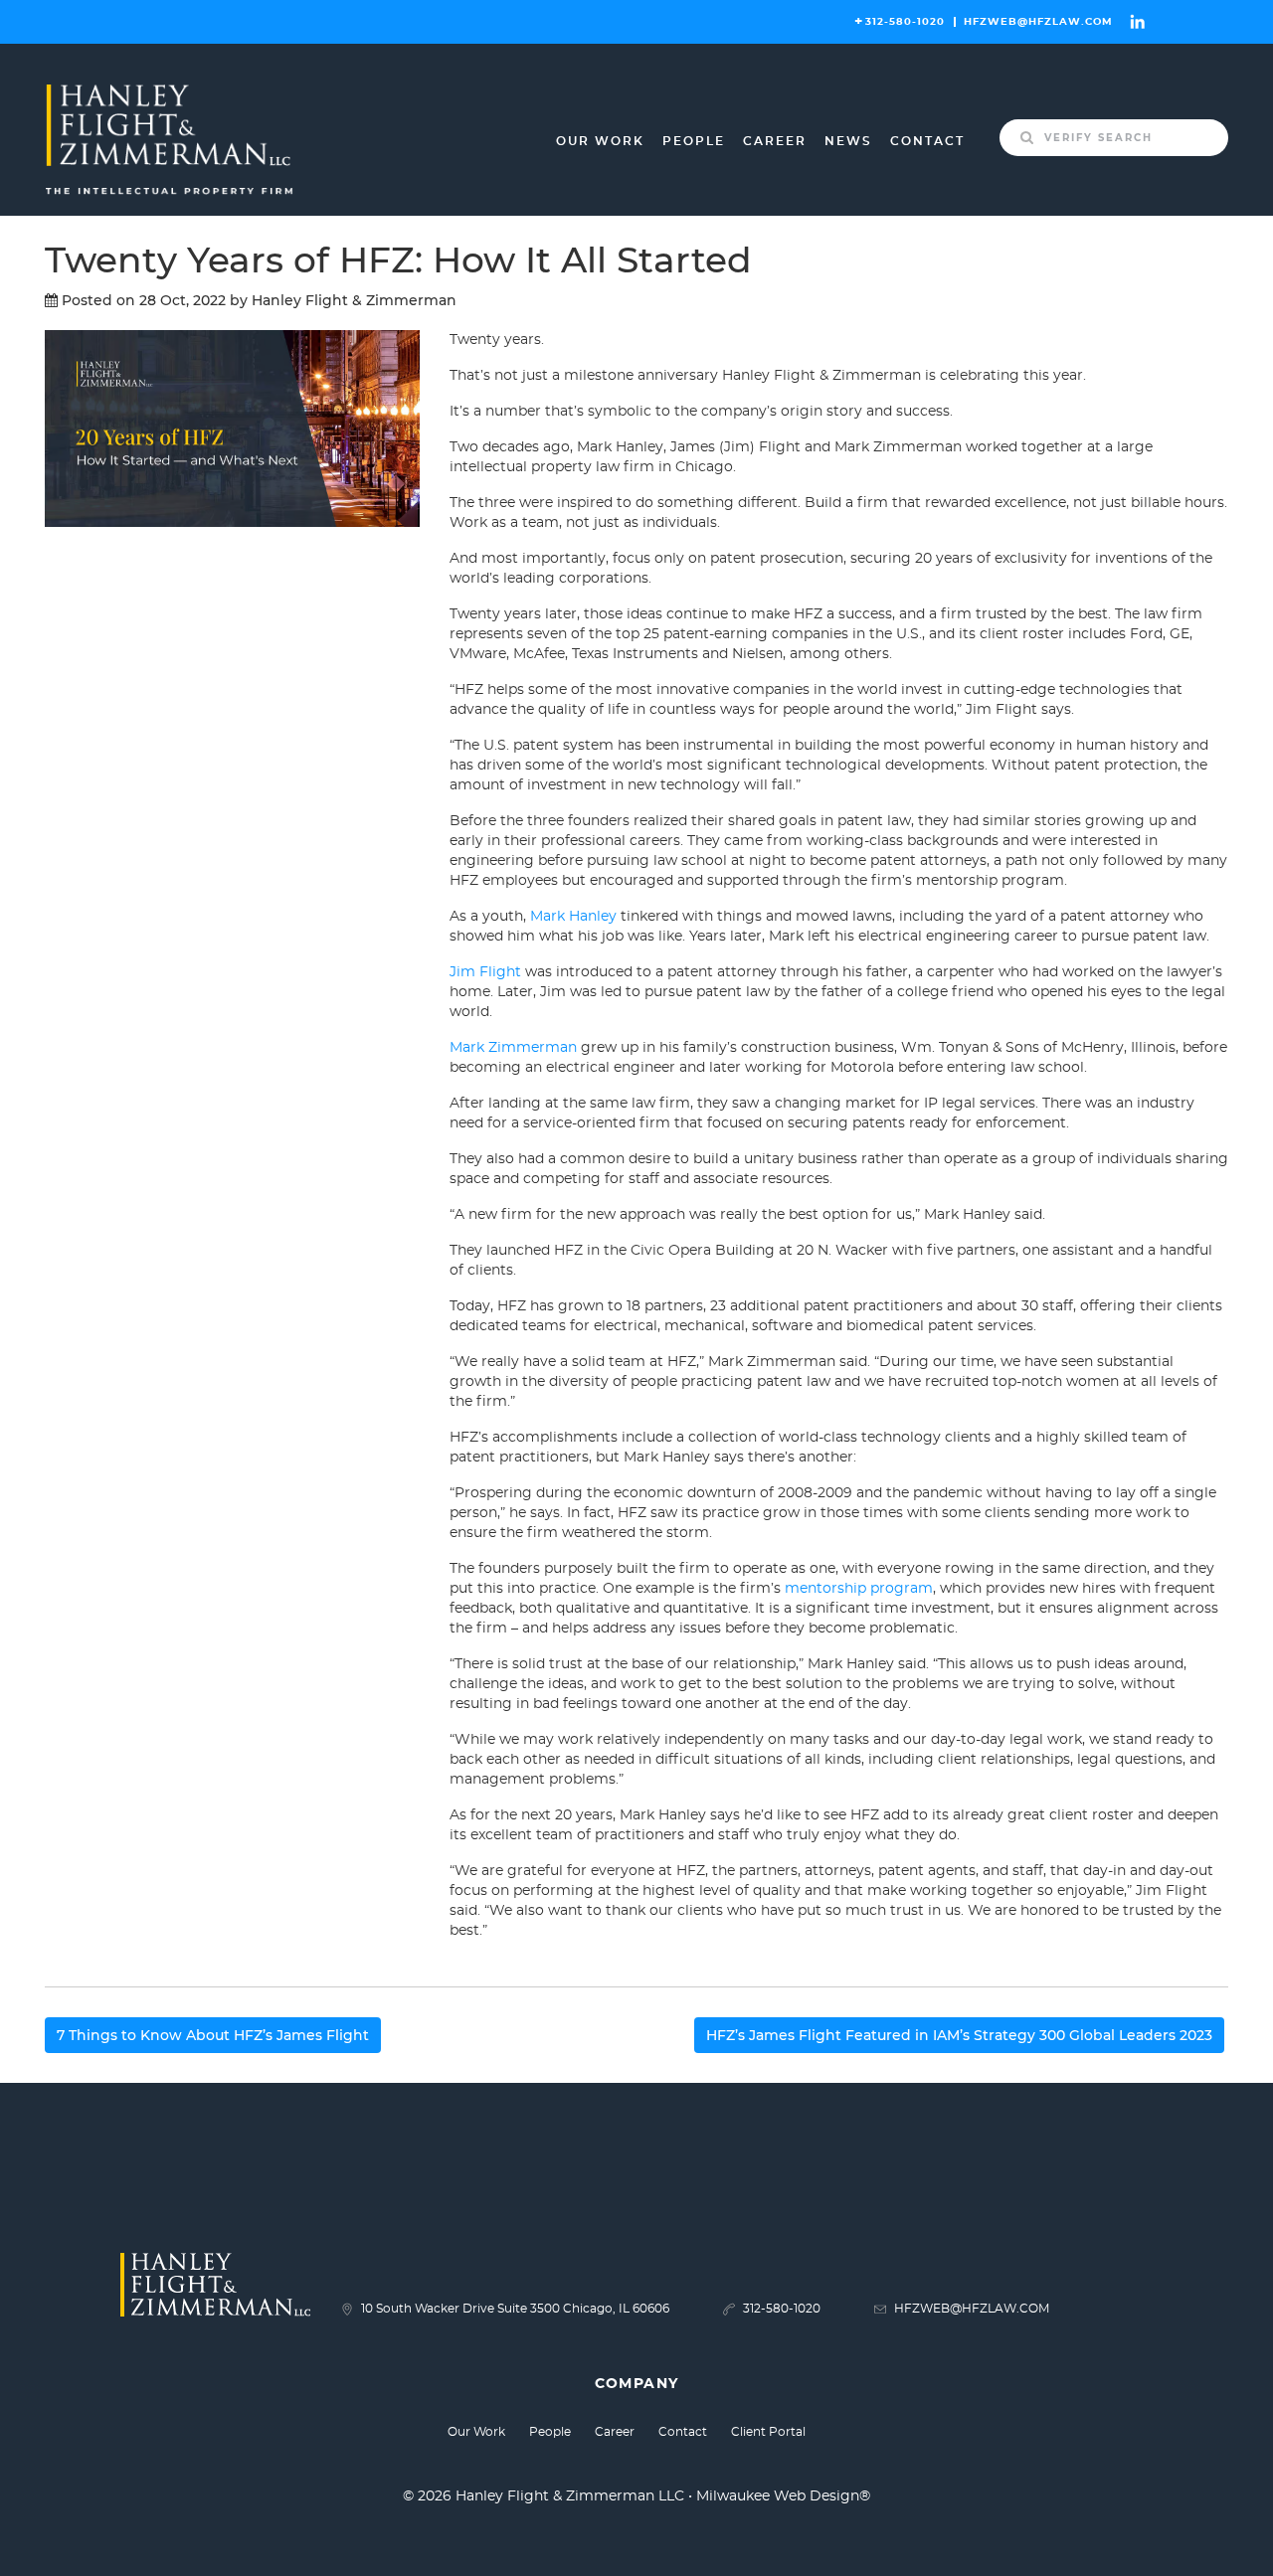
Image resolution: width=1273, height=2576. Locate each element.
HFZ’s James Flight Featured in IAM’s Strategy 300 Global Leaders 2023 (959, 2035)
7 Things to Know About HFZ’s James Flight (213, 2035)
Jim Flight (485, 972)
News (848, 141)
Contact (927, 141)
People (694, 141)
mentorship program (859, 1589)
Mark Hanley (573, 917)
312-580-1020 (905, 22)
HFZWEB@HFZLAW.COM (1038, 22)
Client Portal (768, 2432)
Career (775, 141)
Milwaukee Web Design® (783, 2496)
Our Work (600, 141)
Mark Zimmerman (513, 1048)
